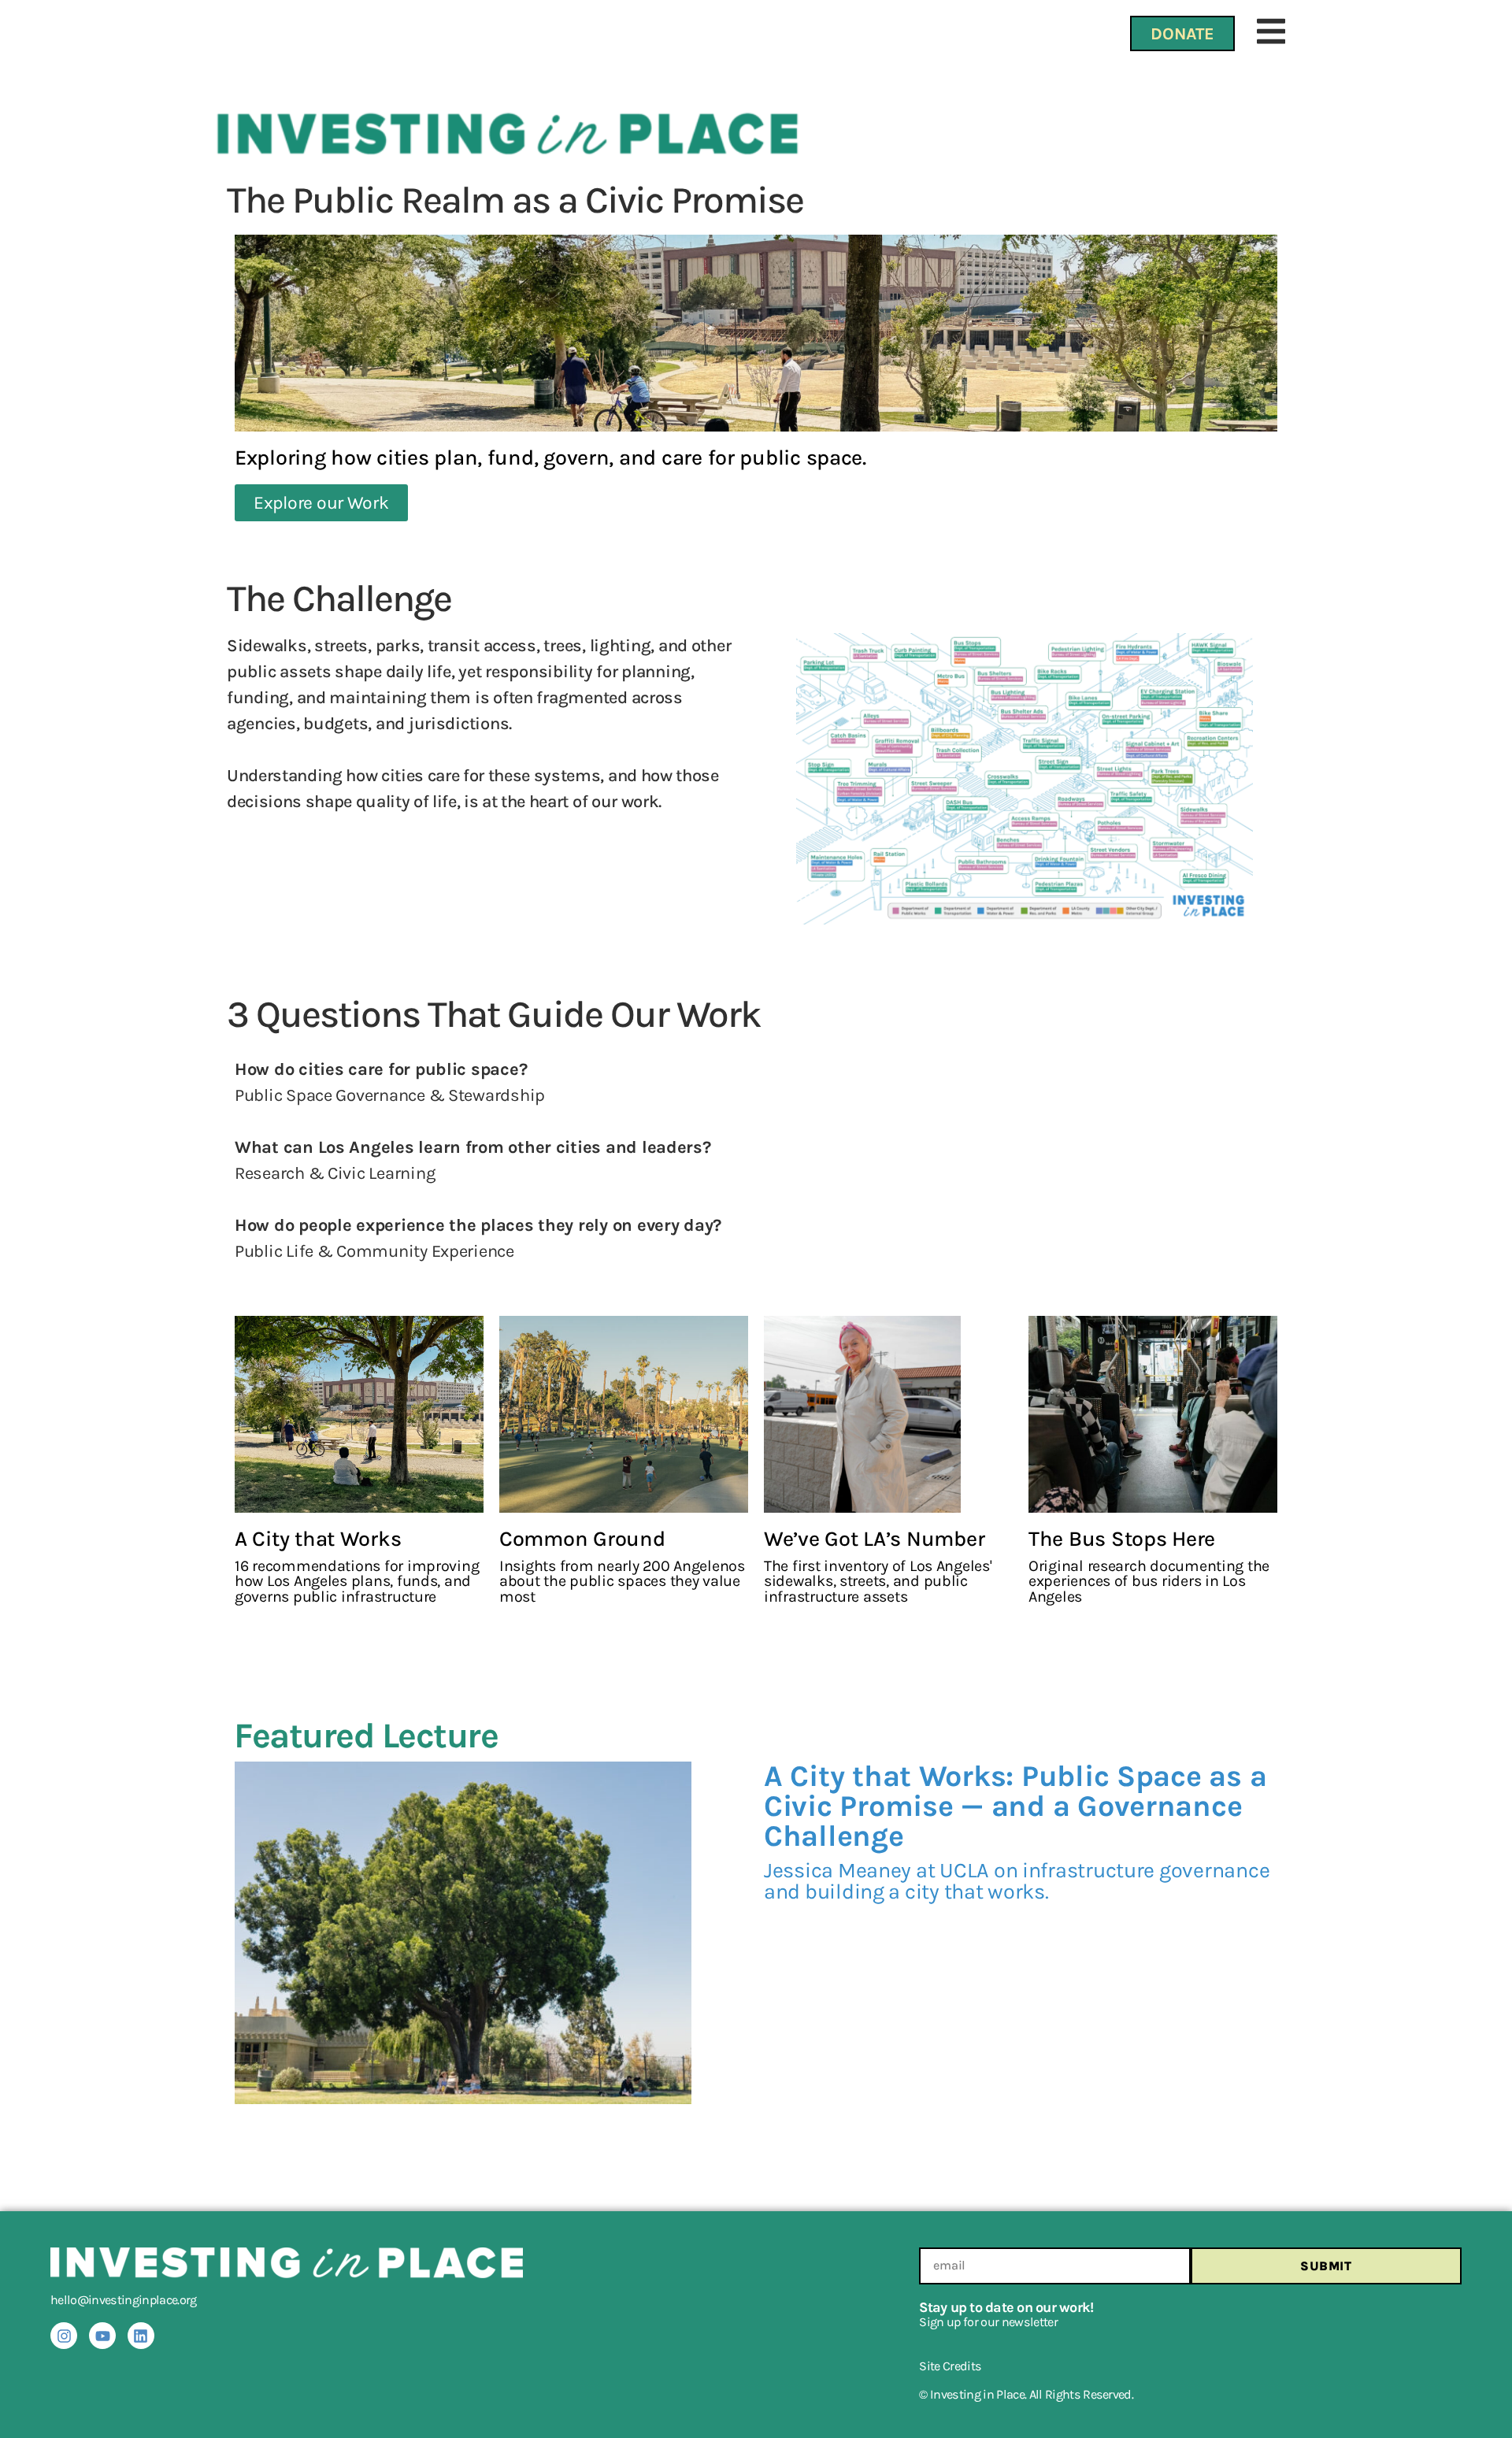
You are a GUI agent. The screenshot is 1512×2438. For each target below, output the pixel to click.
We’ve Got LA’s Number (874, 1539)
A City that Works (318, 1539)
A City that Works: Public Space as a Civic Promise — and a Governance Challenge (1015, 1806)
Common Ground (582, 1539)
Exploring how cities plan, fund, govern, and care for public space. (550, 458)
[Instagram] (64, 2336)
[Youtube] (102, 2336)
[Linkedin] (141, 2336)
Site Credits (950, 2366)
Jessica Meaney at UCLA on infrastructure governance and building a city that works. (1017, 1881)
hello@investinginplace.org (124, 2300)
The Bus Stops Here (1122, 1539)
